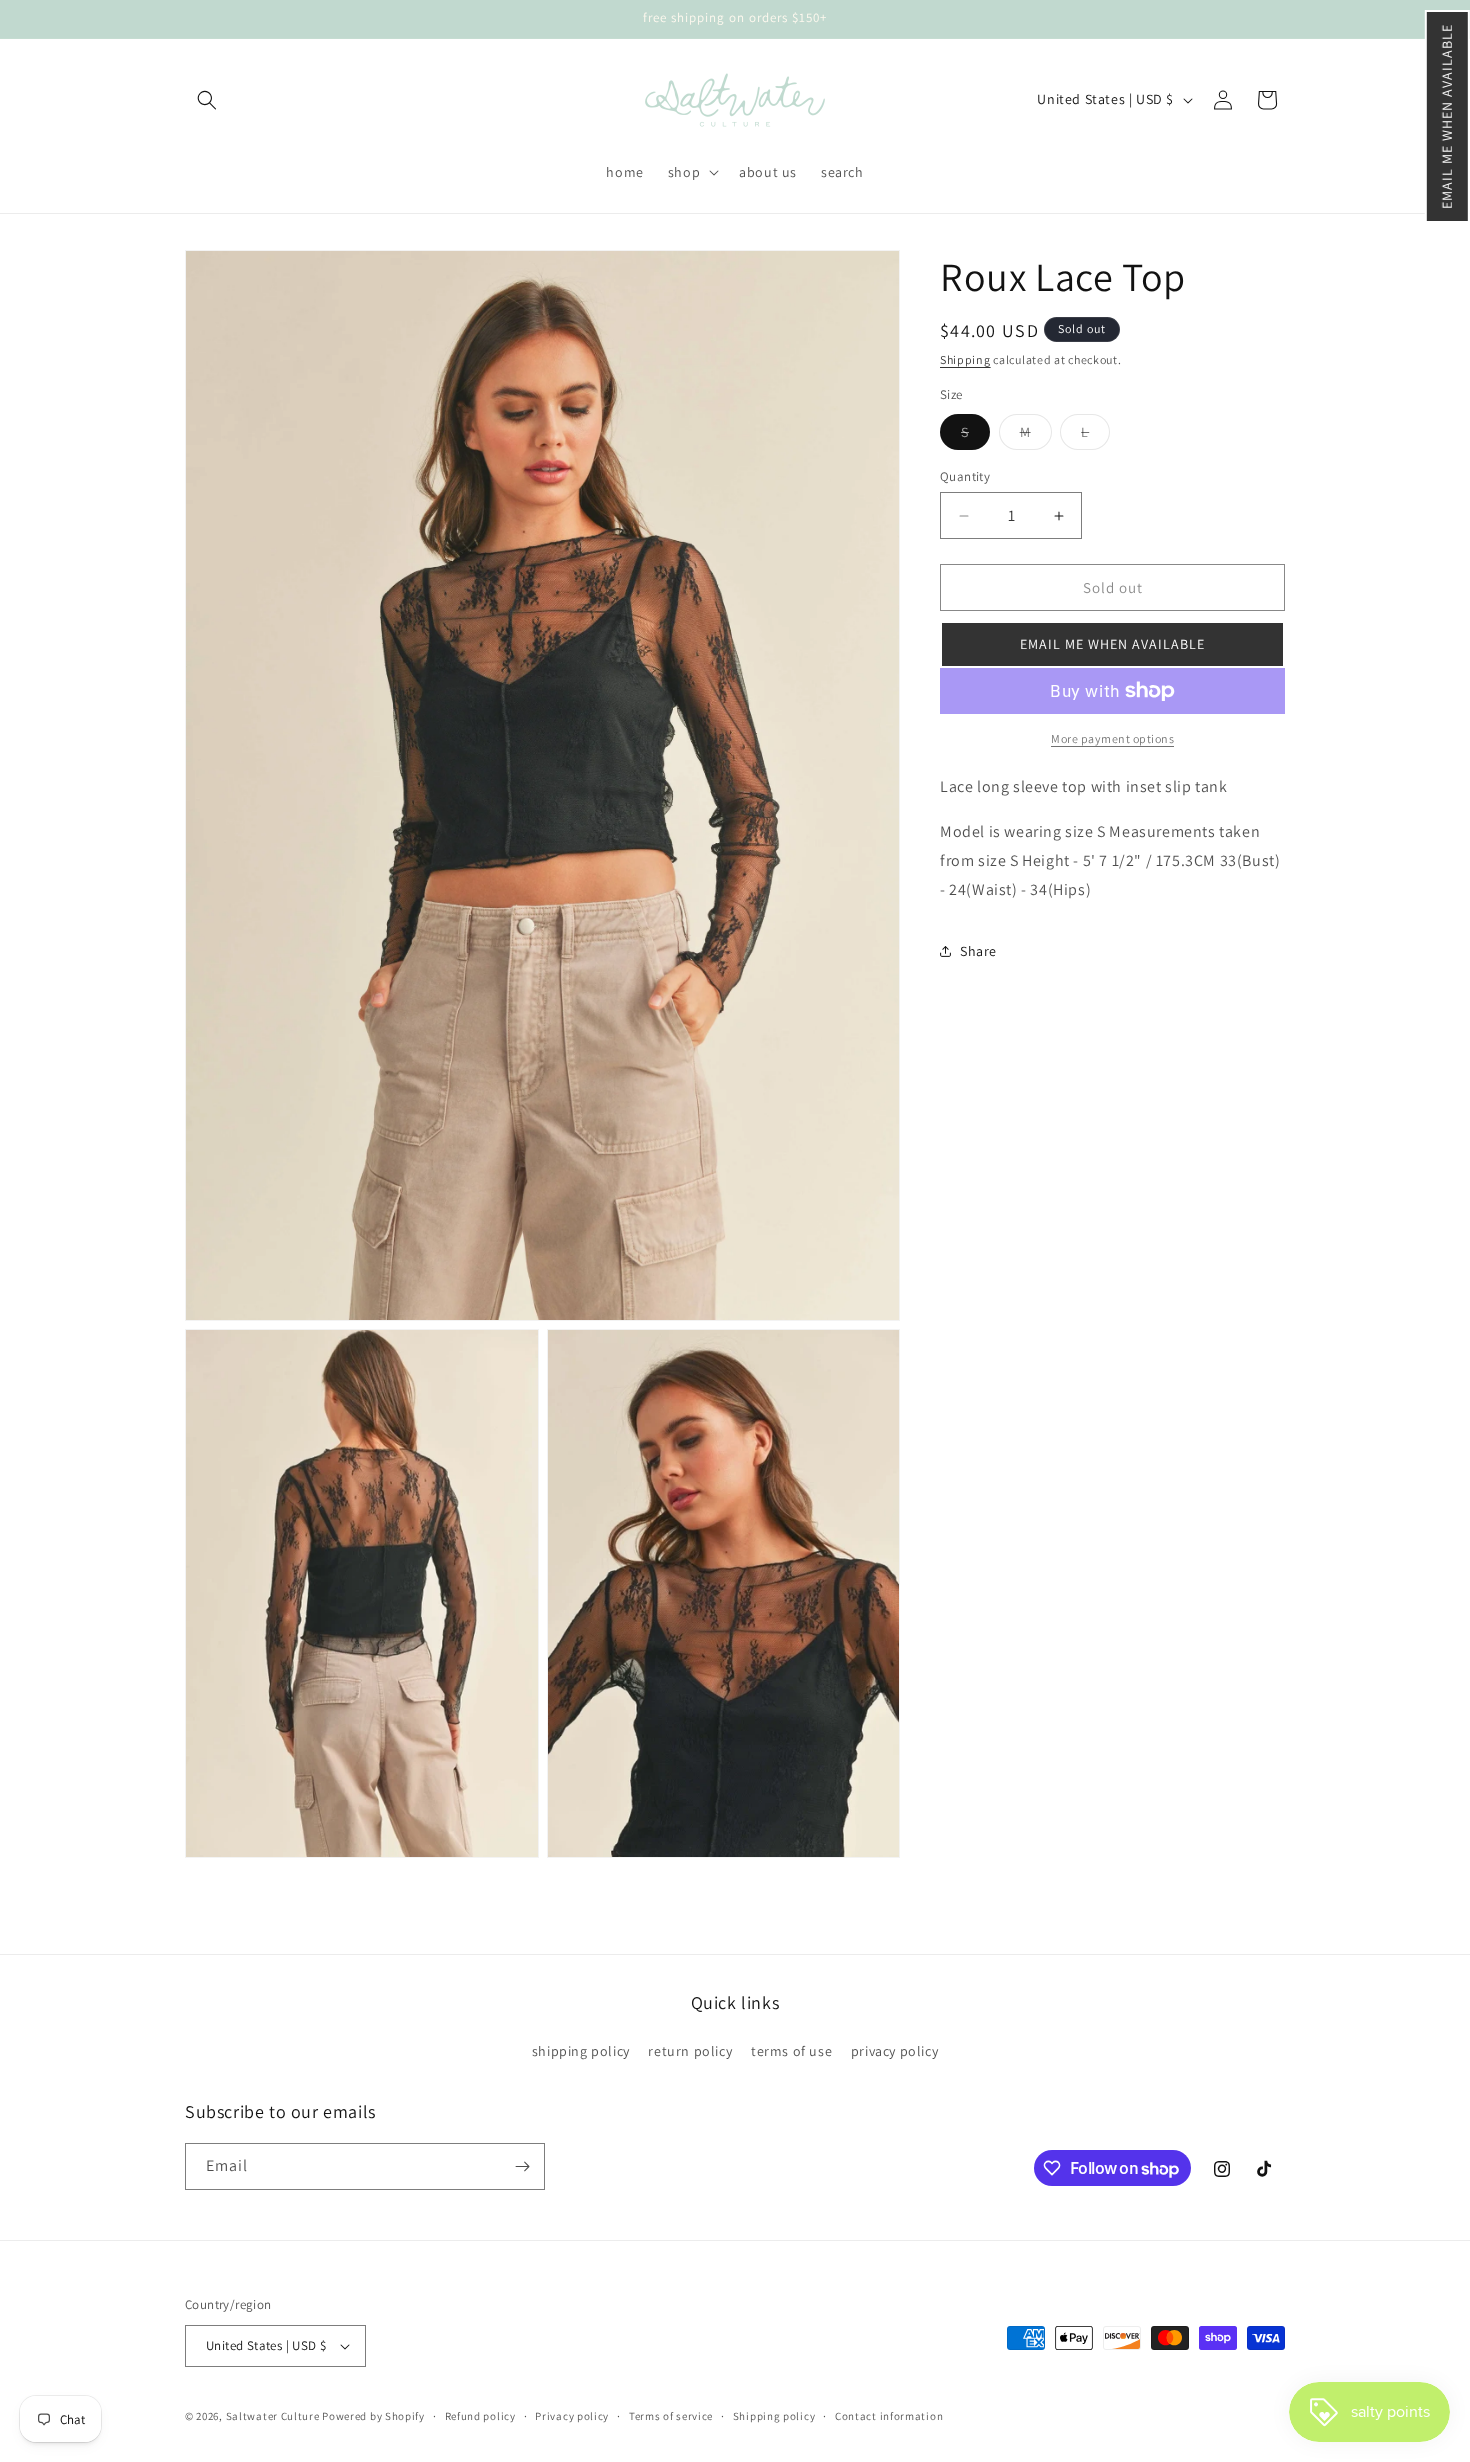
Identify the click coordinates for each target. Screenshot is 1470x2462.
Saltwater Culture (273, 2416)
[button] (1447, 116)
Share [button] (978, 951)
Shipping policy (774, 2415)
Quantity (965, 476)
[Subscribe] (522, 2166)
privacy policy (894, 2052)
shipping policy (581, 2052)
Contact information (889, 2415)
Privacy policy (572, 2415)
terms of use (791, 2052)
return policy (690, 2052)
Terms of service (671, 2415)
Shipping (965, 359)
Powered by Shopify (373, 2416)
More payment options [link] (1112, 738)
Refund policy (480, 2415)
